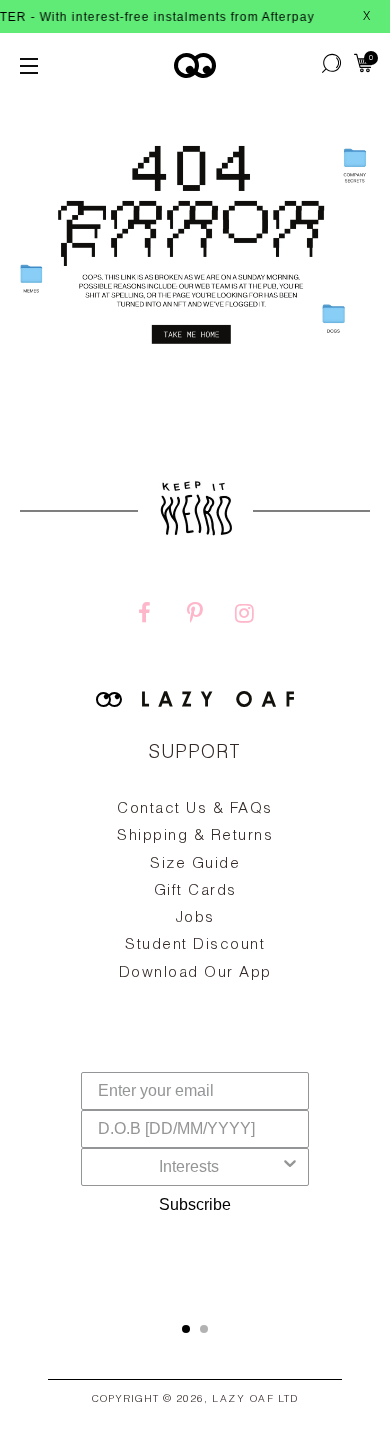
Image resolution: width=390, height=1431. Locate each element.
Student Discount (195, 945)
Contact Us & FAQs (195, 809)
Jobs (195, 918)
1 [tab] (186, 1329)
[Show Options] (290, 1167)
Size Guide (195, 864)
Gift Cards (195, 891)
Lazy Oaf (243, 1400)
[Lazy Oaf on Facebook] (145, 616)
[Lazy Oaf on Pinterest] (195, 616)
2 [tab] (204, 1329)
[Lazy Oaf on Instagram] (245, 616)
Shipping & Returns (195, 836)
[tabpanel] (195, 937)
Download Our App (195, 973)
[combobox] (189, 1167)
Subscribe (195, 1204)
